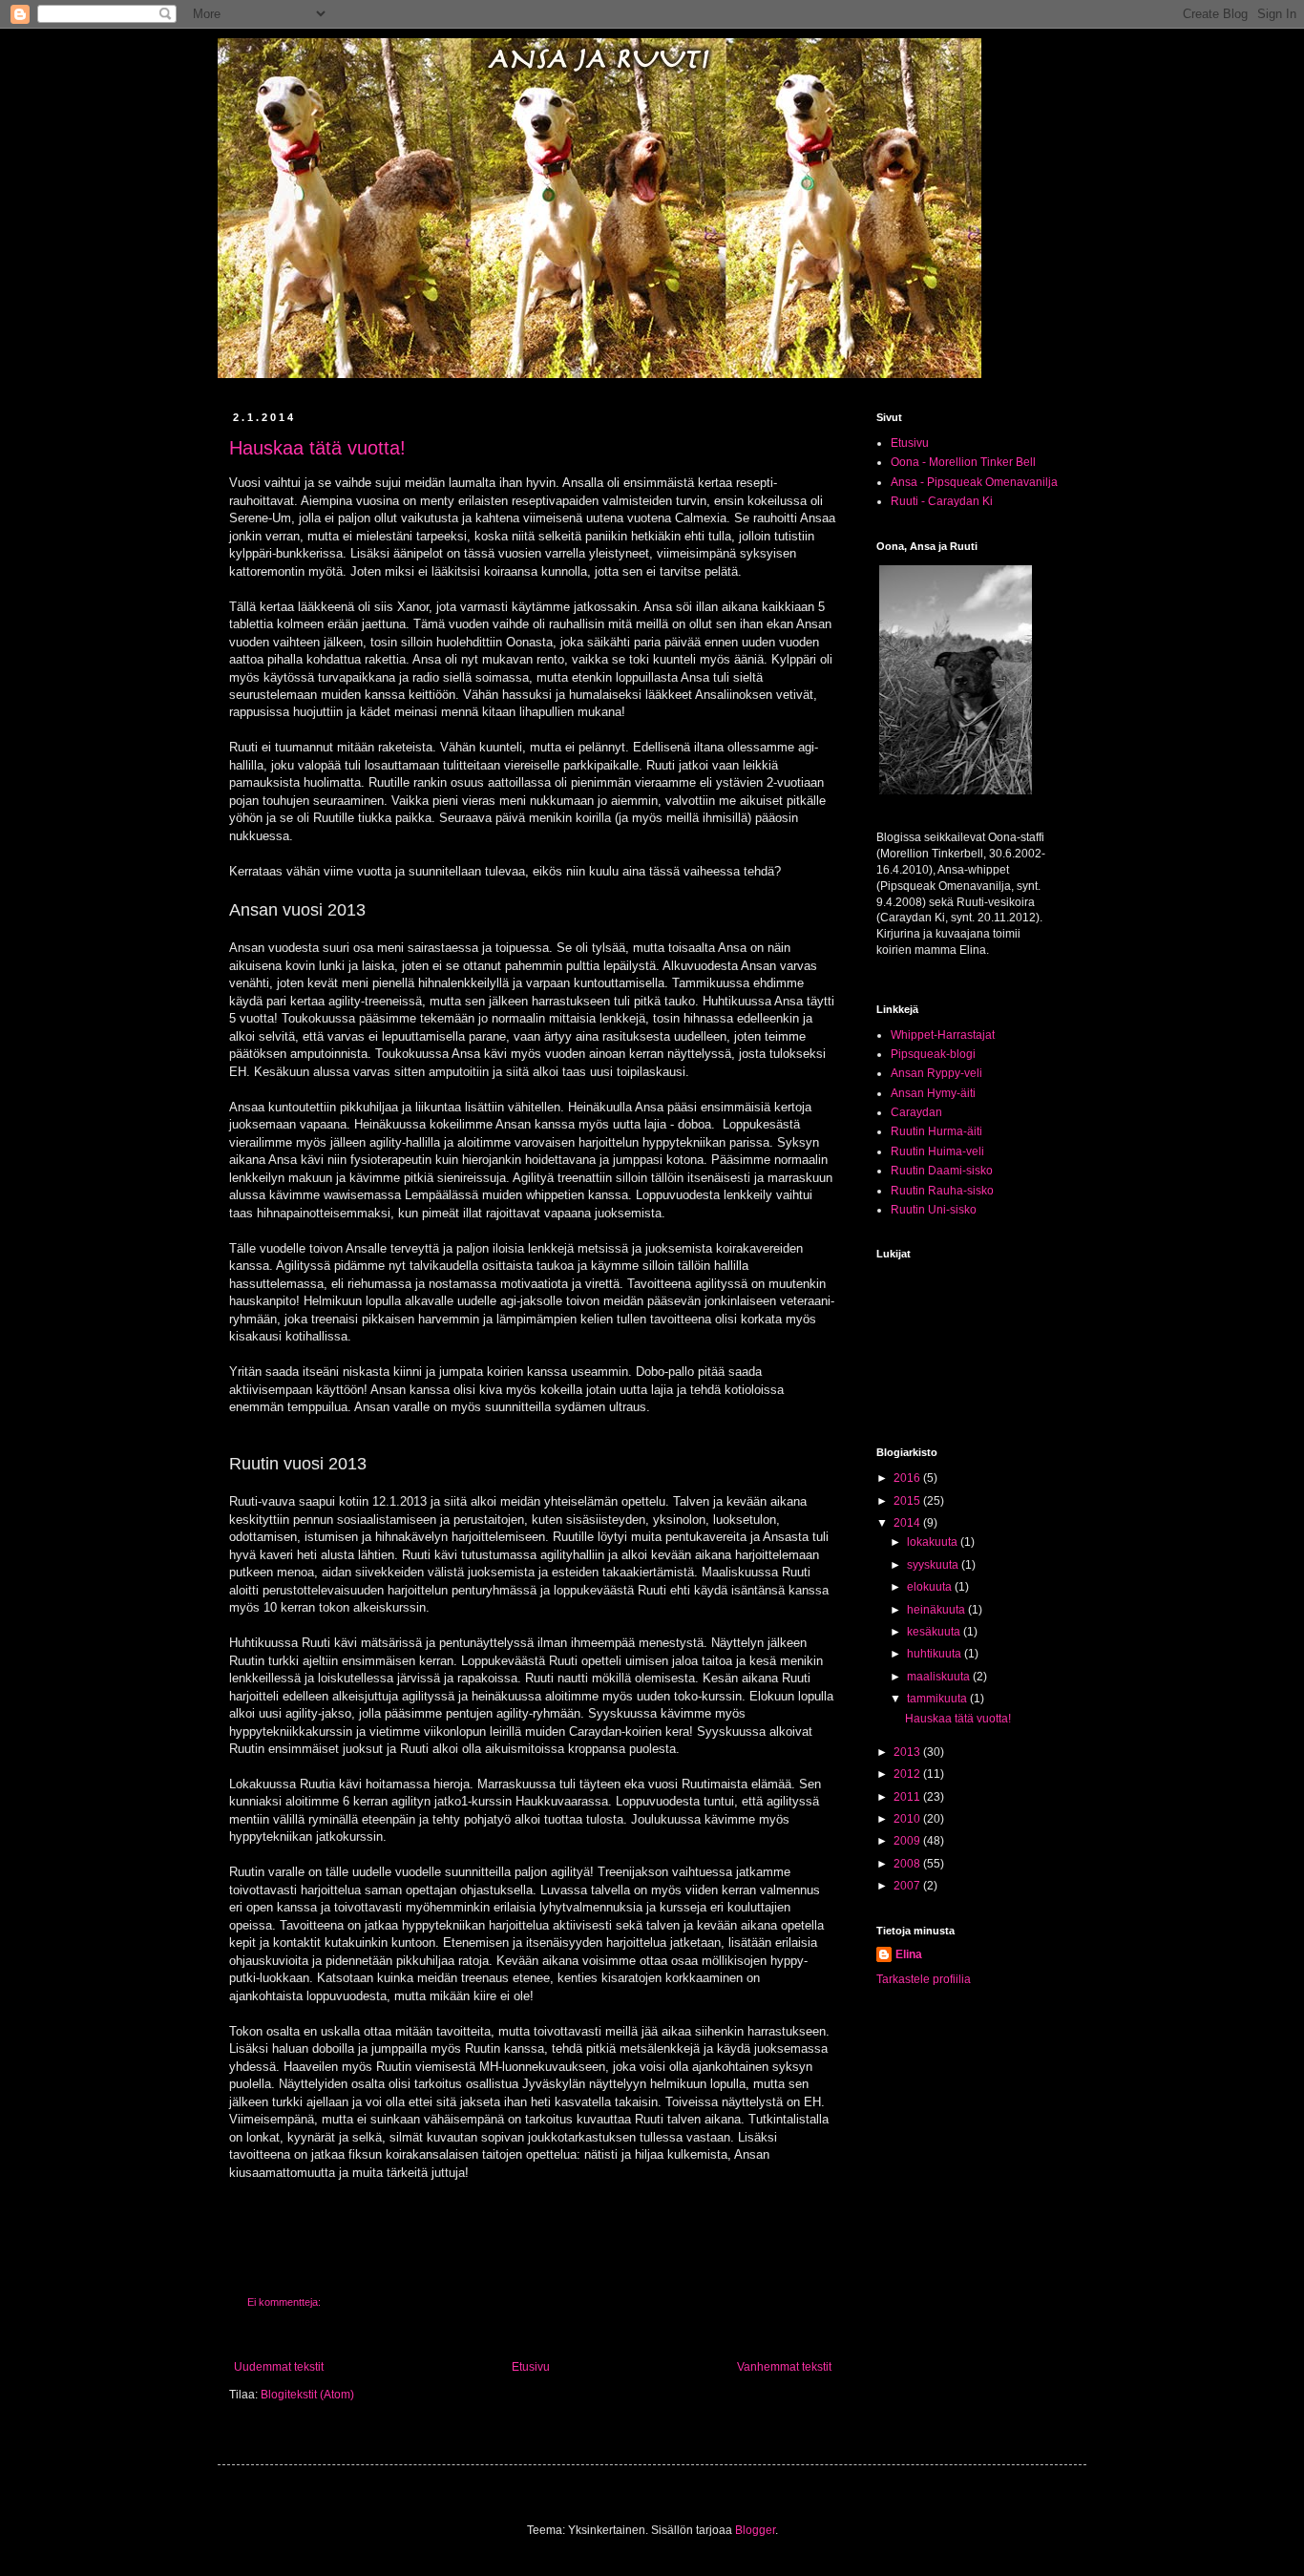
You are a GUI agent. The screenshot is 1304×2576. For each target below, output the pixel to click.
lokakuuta (934, 1542)
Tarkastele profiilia (924, 1979)
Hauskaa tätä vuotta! (317, 448)
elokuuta (931, 1587)
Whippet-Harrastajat (943, 1035)
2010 (908, 1819)
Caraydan (916, 1112)
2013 (908, 1752)
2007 (908, 1886)
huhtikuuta (936, 1654)
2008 (908, 1864)
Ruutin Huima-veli (937, 1151)
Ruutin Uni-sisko (934, 1210)
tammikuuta (938, 1699)
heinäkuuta (937, 1610)
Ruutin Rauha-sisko (942, 1191)
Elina (909, 1954)
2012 (908, 1774)
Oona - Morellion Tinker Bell (963, 462)
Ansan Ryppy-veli (936, 1073)
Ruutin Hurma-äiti (936, 1131)
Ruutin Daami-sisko (942, 1171)
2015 (908, 1501)
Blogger (755, 2530)
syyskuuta (934, 1565)
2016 (908, 1478)
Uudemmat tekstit (279, 2367)
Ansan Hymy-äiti (933, 1093)
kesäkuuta (935, 1632)
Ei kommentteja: (285, 2302)
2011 (908, 1797)
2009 (908, 1841)
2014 (908, 1523)
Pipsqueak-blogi (933, 1054)
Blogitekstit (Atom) (307, 2395)
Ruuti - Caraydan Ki (942, 501)
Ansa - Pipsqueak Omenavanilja (974, 482)
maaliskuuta (940, 1677)
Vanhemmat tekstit (784, 2367)
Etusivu (531, 2367)
